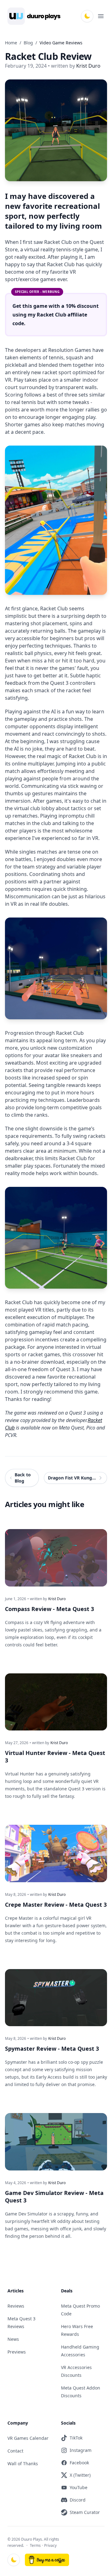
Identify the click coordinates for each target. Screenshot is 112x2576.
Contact (15, 2451)
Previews (17, 2352)
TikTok (76, 2438)
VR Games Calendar (28, 2438)
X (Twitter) (80, 2475)
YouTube (79, 2487)
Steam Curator (85, 2512)
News (13, 2339)
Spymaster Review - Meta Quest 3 (52, 2049)
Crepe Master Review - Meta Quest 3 (56, 1905)
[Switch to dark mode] (87, 16)
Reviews (16, 2306)
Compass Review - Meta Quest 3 (49, 1609)
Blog (28, 43)
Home (11, 43)
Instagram (81, 2450)
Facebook (79, 2463)
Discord (78, 2500)
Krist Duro (57, 1599)
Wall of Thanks (23, 2464)
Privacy (50, 2545)
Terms (35, 2545)
